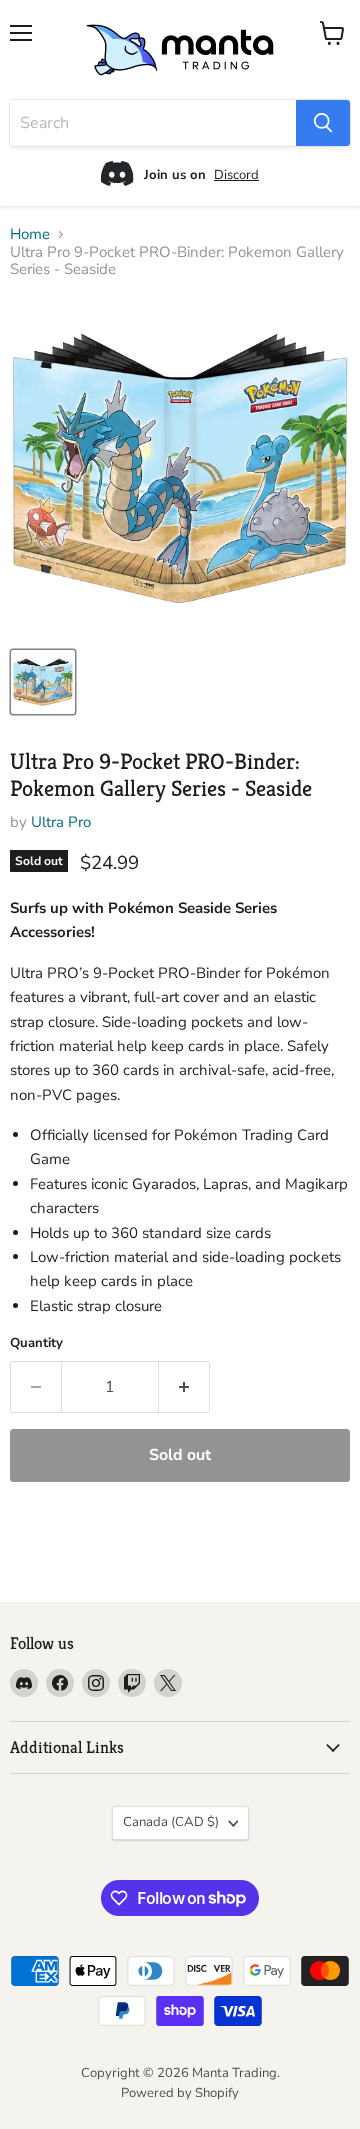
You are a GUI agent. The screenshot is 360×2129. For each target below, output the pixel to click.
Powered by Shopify (180, 2093)
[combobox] (153, 123)
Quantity (36, 1343)
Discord (236, 175)
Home (30, 234)
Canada (171, 1822)
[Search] (323, 123)
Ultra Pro (61, 822)
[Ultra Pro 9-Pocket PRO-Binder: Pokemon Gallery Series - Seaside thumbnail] (43, 682)
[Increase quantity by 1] (184, 1387)
